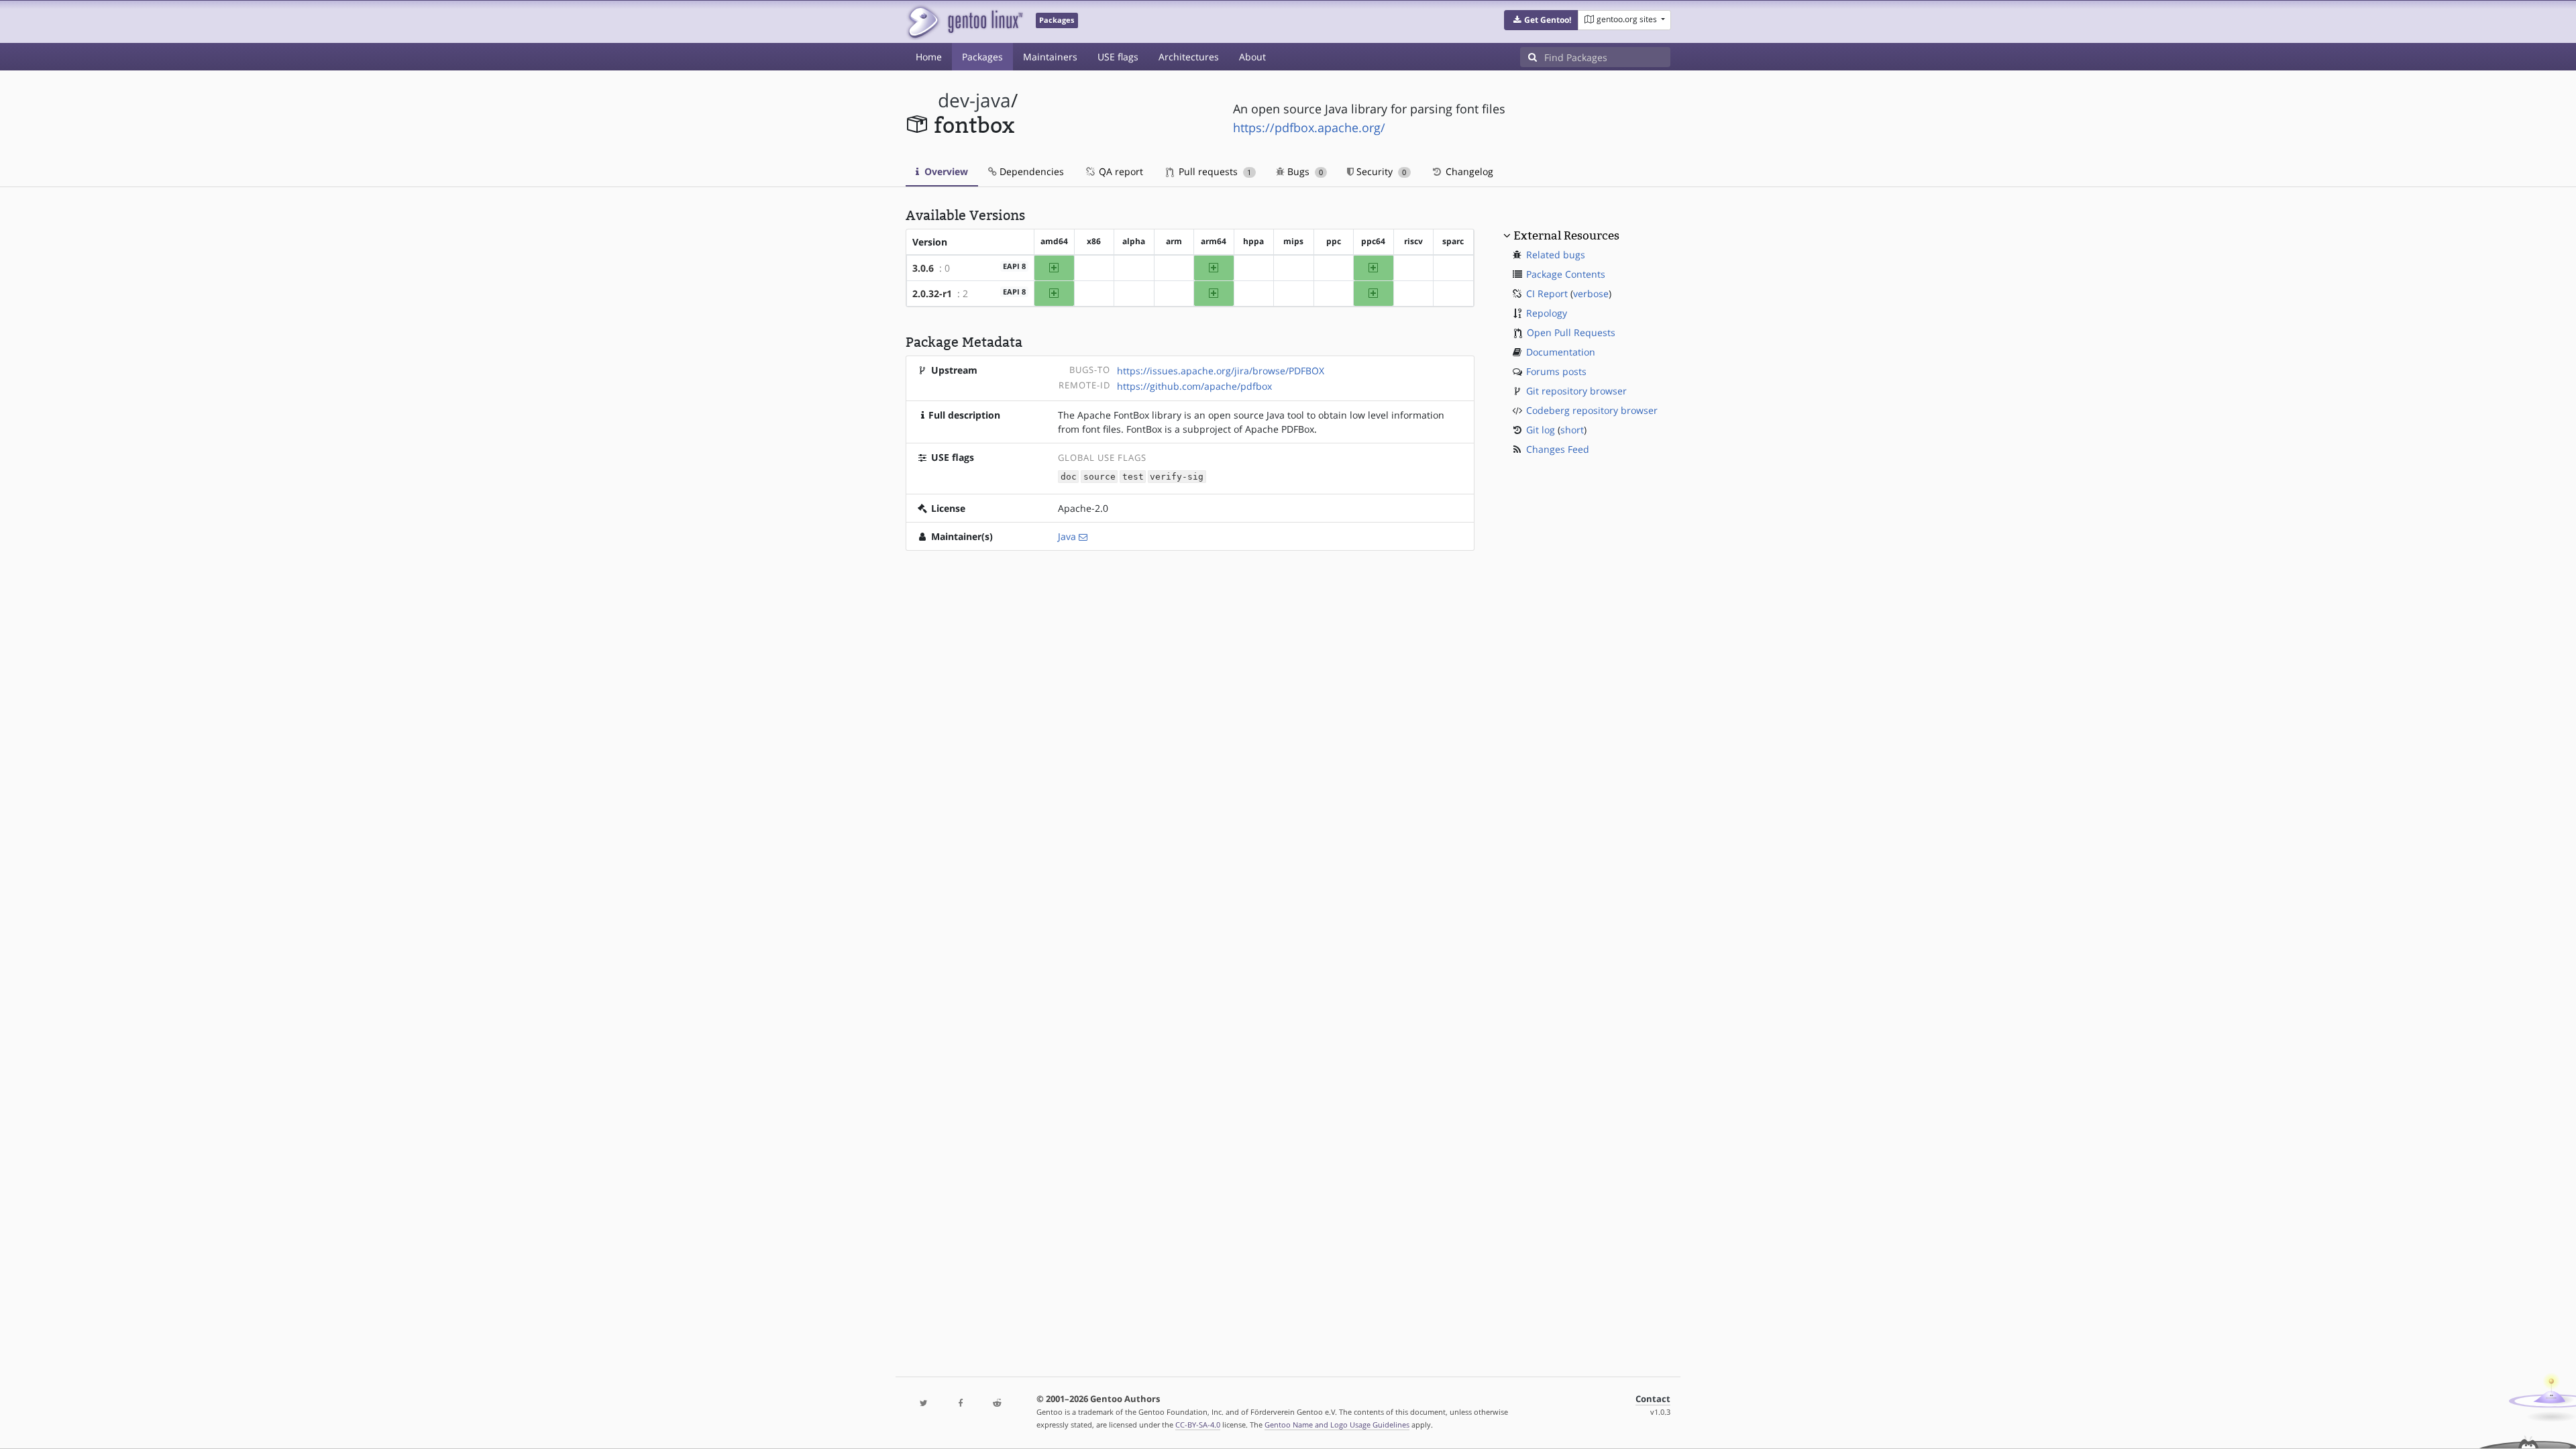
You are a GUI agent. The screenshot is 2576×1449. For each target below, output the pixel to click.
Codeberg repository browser (1592, 410)
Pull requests (1214, 171)
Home (929, 57)
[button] (1541, 20)
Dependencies (1030, 171)
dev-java (974, 100)
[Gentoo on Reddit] (997, 1404)
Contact (1653, 1399)
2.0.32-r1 (932, 293)
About (1252, 57)
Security (1380, 171)
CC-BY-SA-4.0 (1198, 1425)
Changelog (1468, 171)
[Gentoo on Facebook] (960, 1404)
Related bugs (1556, 255)
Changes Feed (1558, 449)
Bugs (1304, 171)
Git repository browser (1576, 391)
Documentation (1561, 352)
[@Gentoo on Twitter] (924, 1404)
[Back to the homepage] (964, 22)
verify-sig (1177, 477)
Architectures (1189, 57)
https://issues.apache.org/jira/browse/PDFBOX (1221, 371)
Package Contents (1566, 274)
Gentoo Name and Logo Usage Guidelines (1337, 1425)
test (1133, 477)
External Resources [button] (1566, 235)
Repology (1547, 313)
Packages (982, 57)
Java (1067, 536)
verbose (1591, 293)
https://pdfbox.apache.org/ (1309, 127)
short (1572, 430)
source (1099, 477)
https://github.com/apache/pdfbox (1194, 386)
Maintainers (1050, 57)
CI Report (1547, 293)
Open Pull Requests (1571, 332)
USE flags (1118, 57)
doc (1069, 477)
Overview (945, 171)
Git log (1541, 430)
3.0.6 (923, 268)
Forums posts (1556, 371)
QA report (1120, 171)
